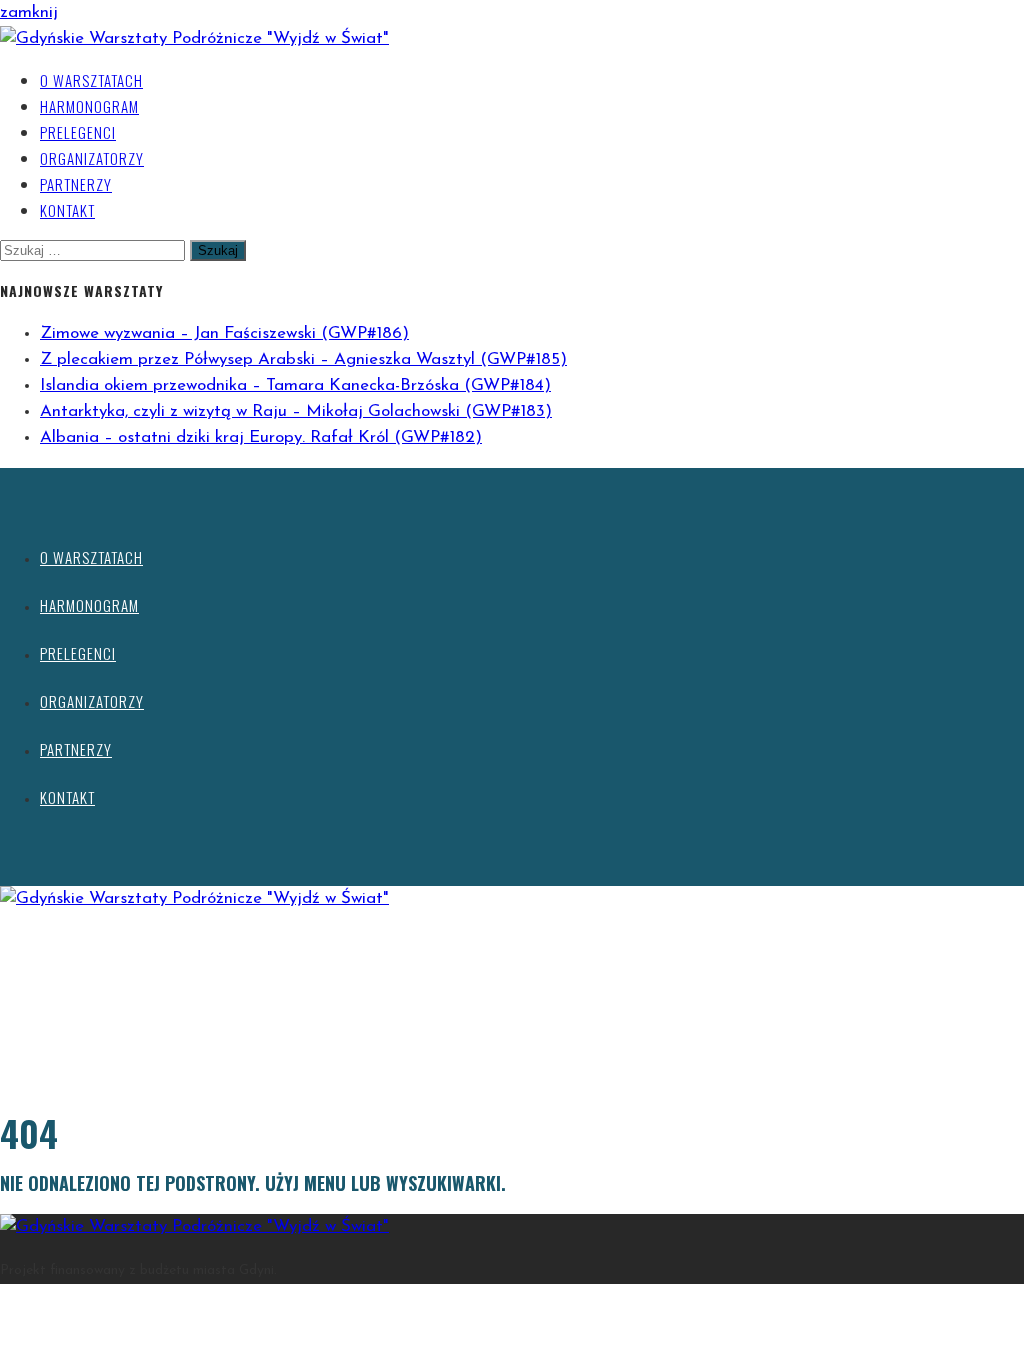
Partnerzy (76, 184)
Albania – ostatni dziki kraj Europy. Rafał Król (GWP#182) (261, 437)
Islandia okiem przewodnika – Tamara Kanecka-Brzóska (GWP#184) (295, 385)
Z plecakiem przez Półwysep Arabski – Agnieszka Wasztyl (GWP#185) (303, 359)
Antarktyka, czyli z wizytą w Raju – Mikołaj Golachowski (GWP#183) (296, 411)
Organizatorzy (92, 158)
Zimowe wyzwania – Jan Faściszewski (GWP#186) (224, 333)
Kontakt (67, 210)
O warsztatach (91, 80)
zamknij (29, 12)
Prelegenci (78, 132)
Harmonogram (89, 106)
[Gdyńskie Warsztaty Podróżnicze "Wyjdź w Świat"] (194, 38)
